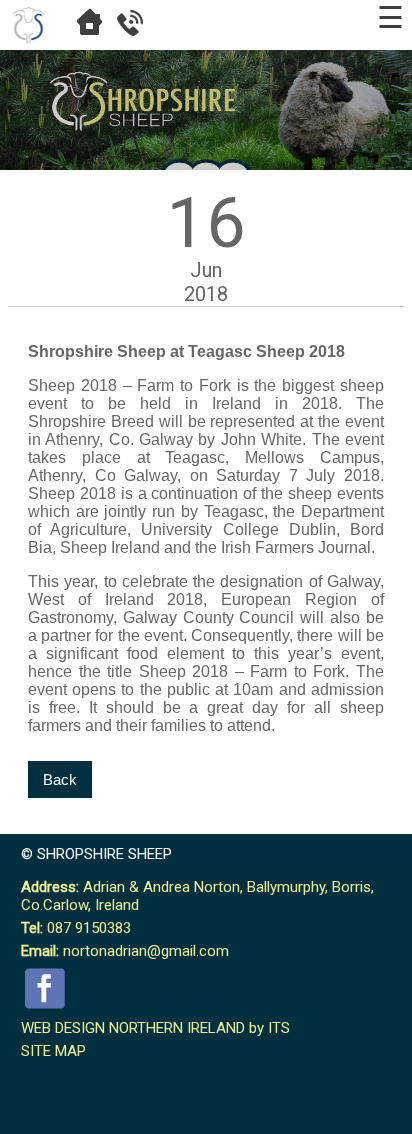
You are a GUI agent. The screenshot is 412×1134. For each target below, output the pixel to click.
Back (60, 779)
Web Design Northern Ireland (133, 1028)
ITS (279, 1028)
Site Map (53, 1051)
